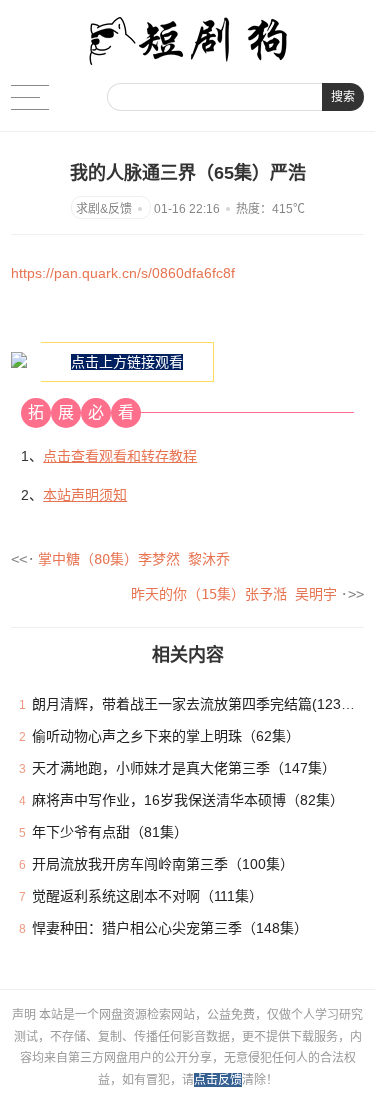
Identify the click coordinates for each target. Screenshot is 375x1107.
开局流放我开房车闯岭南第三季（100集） (163, 864)
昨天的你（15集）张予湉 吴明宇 (234, 594)
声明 (25, 1015)
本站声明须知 (85, 495)
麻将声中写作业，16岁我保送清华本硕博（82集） (188, 800)
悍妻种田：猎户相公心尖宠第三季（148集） (170, 928)
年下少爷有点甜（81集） (110, 832)
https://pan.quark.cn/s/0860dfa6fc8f (123, 273)
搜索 (343, 97)
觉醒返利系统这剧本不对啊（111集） (147, 896)
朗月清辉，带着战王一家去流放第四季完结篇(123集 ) (198, 704)
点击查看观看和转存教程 (120, 456)
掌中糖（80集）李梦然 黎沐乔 (134, 559)
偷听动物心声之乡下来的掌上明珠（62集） (166, 736)
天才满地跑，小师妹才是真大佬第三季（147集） (184, 768)
